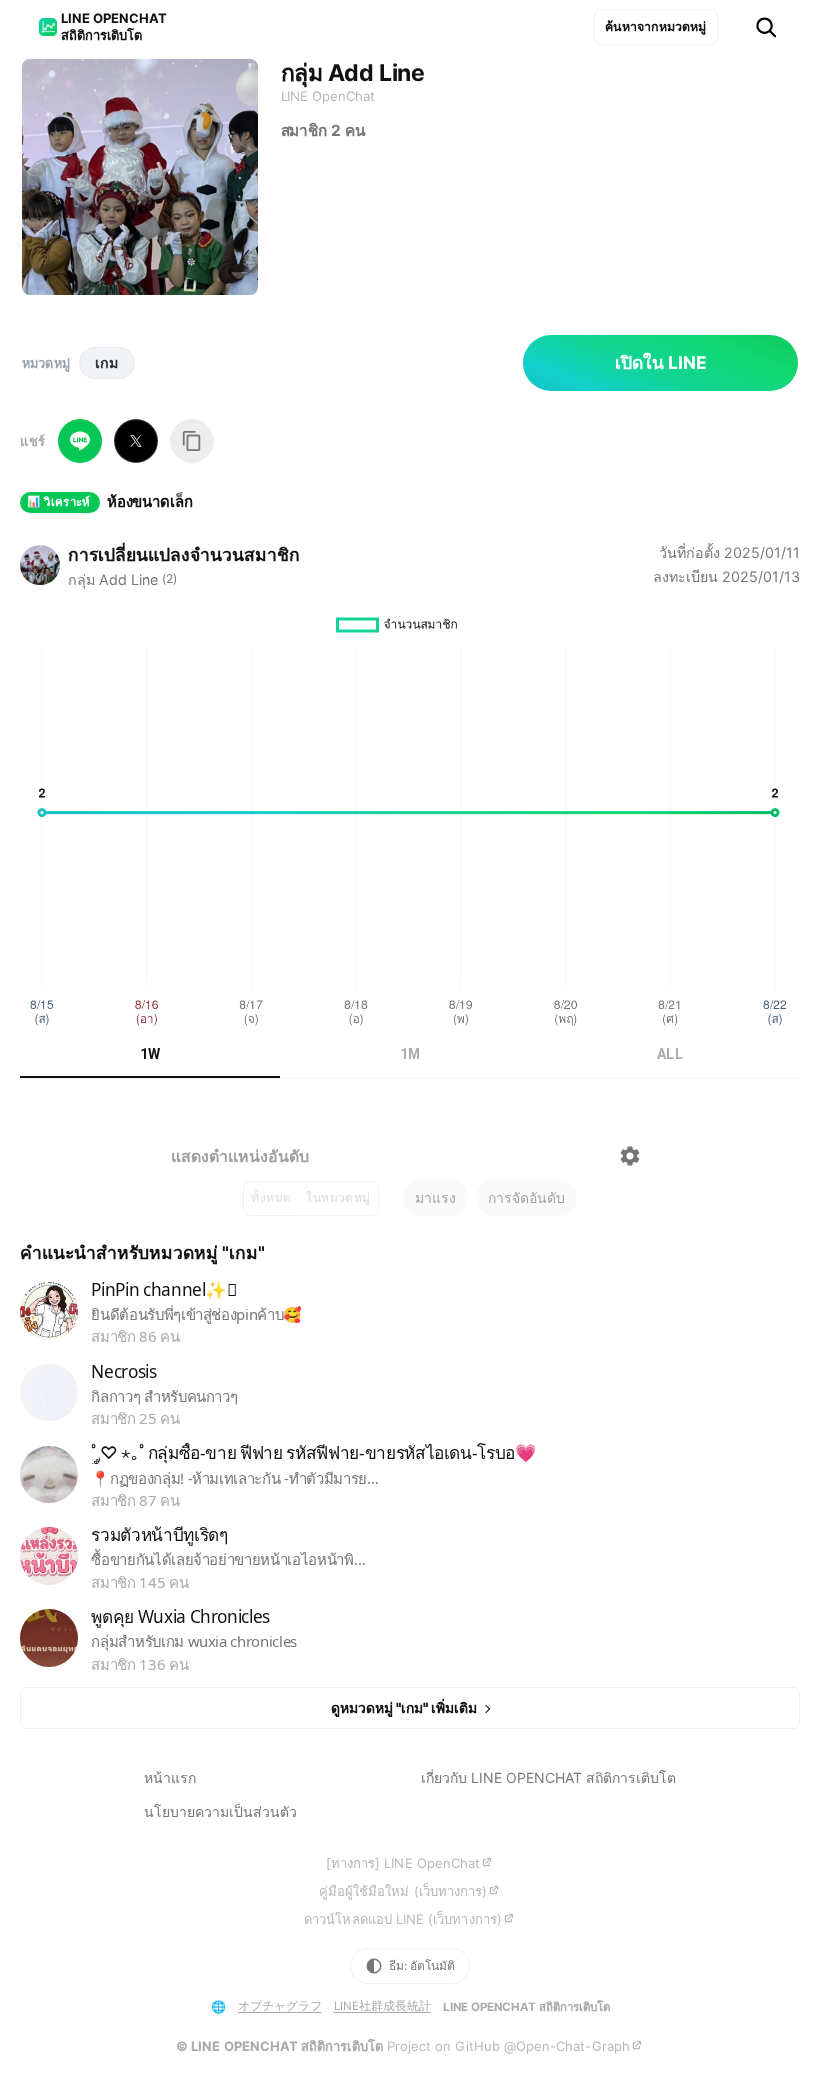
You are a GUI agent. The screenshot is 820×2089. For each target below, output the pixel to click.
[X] (136, 441)
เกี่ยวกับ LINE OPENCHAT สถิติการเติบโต (548, 1777)
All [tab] (670, 1054)
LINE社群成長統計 (382, 2006)
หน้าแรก (170, 1777)
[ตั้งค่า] (630, 1156)
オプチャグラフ (280, 2006)
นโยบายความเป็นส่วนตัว (220, 1811)
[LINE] (80, 441)
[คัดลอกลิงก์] (192, 441)
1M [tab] (410, 1054)
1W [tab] (150, 1054)
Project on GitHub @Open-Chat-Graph (508, 2046)
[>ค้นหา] (766, 27)
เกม (106, 362)
